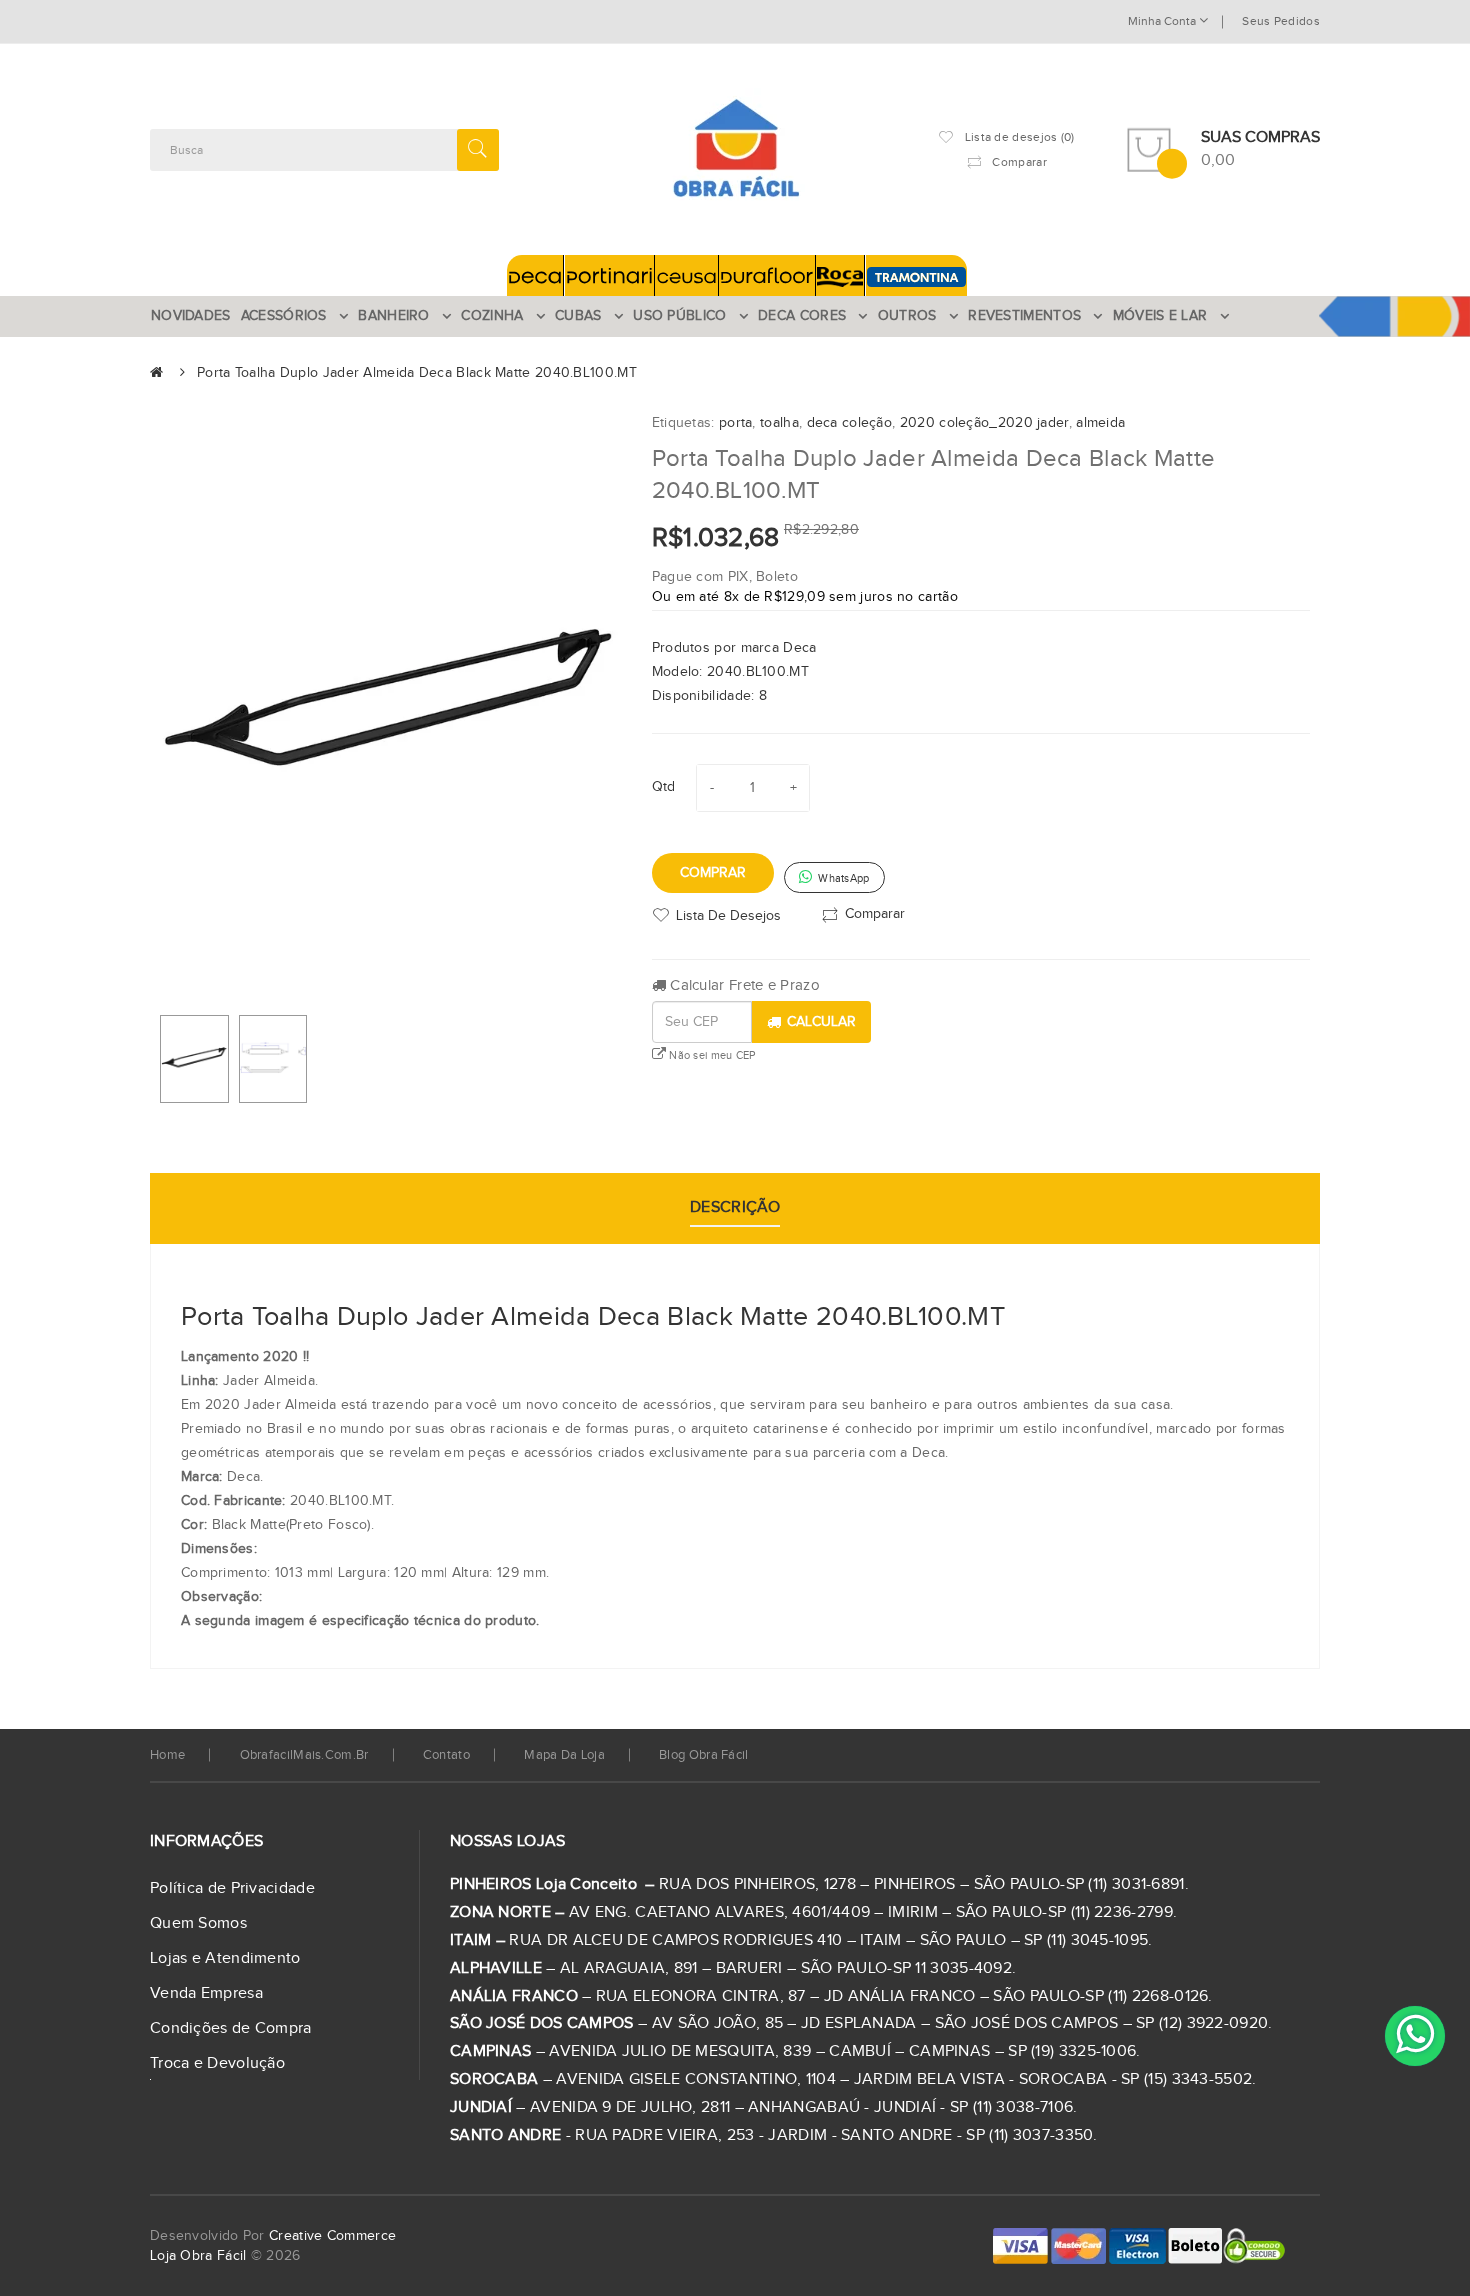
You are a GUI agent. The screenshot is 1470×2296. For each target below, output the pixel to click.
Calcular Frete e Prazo (743, 985)
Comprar (713, 873)
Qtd (664, 787)
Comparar (875, 913)
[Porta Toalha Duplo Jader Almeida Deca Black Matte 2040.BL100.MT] (194, 1059)
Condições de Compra (231, 2028)
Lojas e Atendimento (225, 1958)
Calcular (821, 1022)
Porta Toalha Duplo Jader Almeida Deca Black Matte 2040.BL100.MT (417, 373)
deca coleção (850, 423)
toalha (779, 423)
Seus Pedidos (1281, 21)
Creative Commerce (332, 2236)
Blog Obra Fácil (704, 1755)
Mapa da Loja (564, 1755)
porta (736, 423)
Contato (446, 1755)
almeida (1100, 423)
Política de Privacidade (232, 1888)
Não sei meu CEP (711, 1055)
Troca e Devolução (217, 2063)
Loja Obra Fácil (198, 2256)
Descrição (735, 1207)
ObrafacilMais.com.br (304, 1755)
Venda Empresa (206, 1993)
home (167, 1755)
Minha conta (1163, 21)
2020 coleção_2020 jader (984, 423)
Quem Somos (198, 1923)
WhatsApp (842, 878)
